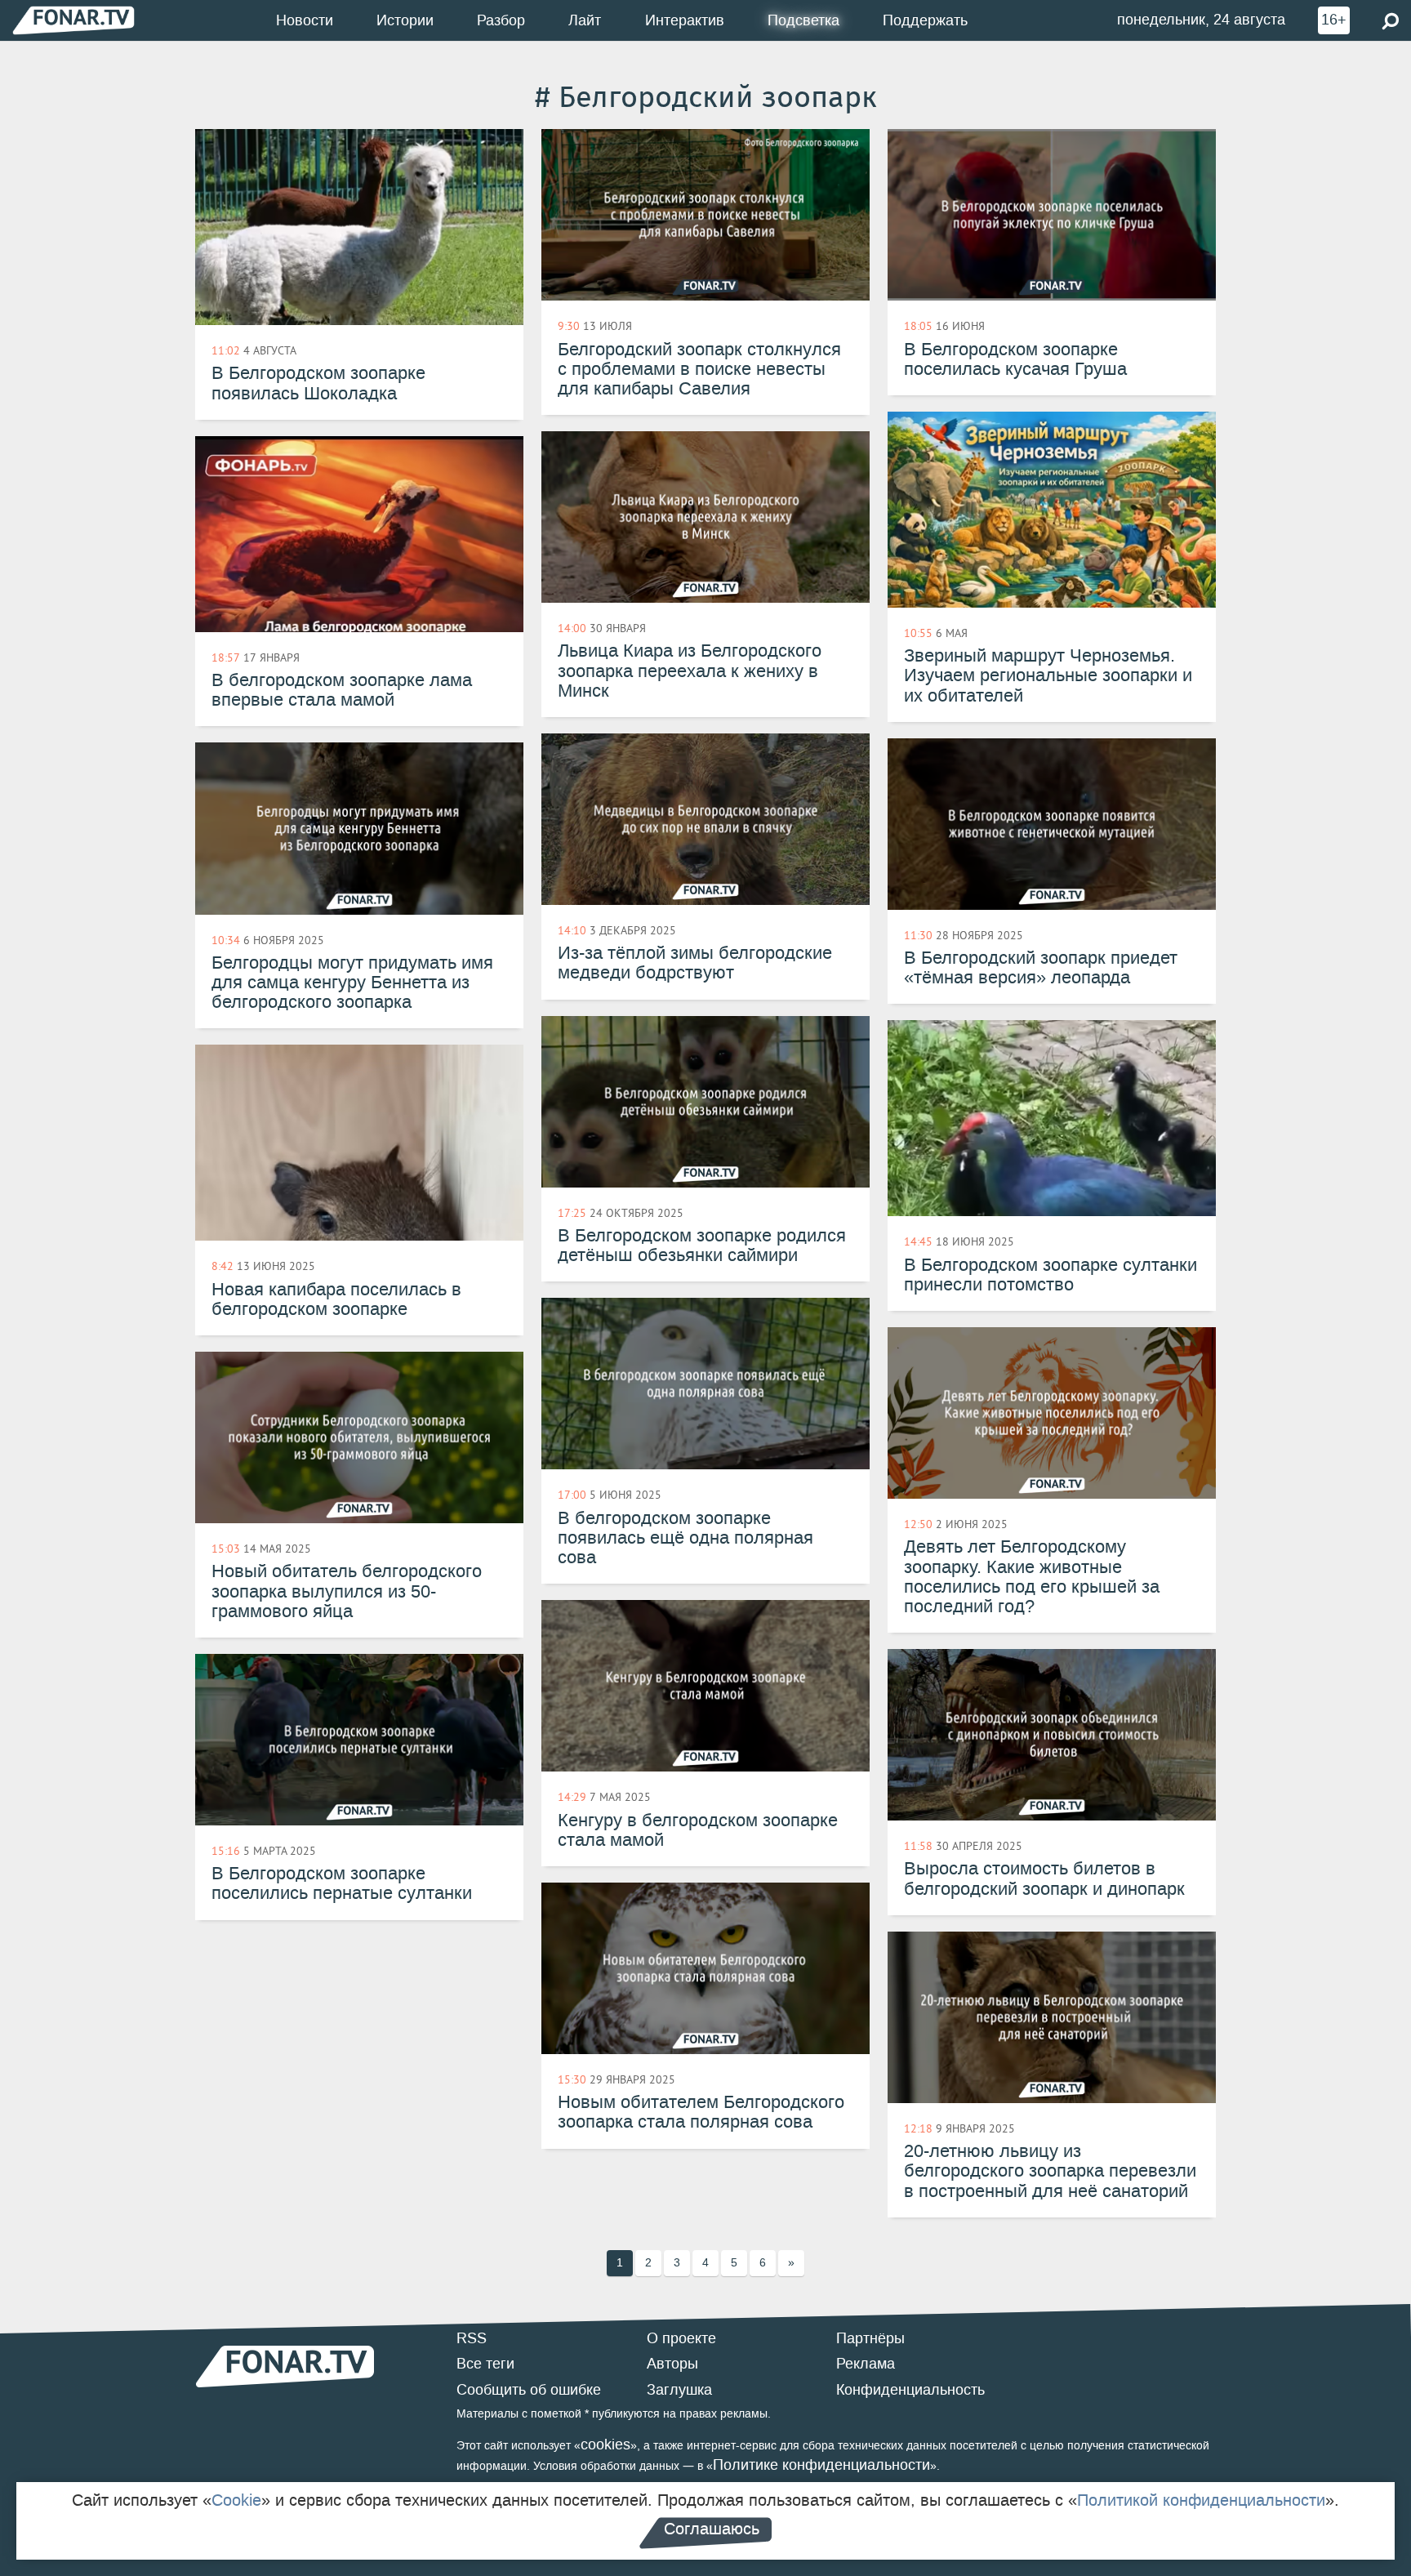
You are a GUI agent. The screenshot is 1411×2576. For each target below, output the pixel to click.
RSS (472, 2338)
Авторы (672, 2364)
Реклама (866, 2364)
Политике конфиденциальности (821, 2465)
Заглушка (679, 2390)
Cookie (236, 2500)
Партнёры (870, 2338)
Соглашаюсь (712, 2529)
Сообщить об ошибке (529, 2390)
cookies (605, 2445)
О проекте (681, 2338)
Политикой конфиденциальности (1201, 2500)
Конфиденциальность (910, 2390)
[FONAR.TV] (73, 20)
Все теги (485, 2364)
